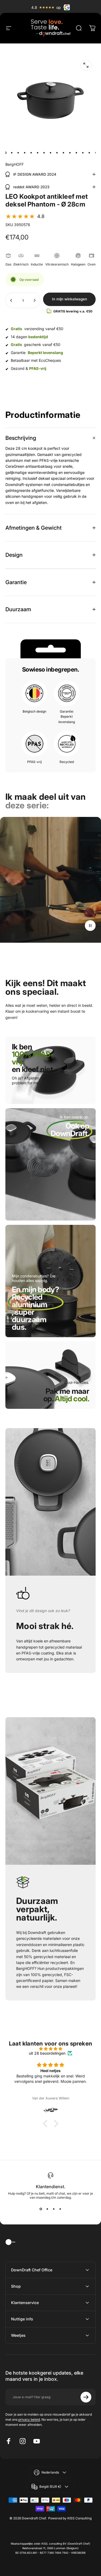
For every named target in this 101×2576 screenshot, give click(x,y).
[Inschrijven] (86, 2397)
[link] (69, 1133)
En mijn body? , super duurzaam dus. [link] (35, 1308)
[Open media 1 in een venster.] (86, 65)
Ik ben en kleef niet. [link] (33, 1058)
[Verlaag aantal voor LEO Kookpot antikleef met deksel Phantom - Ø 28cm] (11, 300)
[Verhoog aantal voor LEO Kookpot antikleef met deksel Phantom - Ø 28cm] (34, 300)
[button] (25, 216)
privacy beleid (29, 2420)
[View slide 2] (47, 2209)
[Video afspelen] (50, 891)
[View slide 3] (54, 2209)
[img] (50, 2049)
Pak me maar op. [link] (66, 1395)
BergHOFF (15, 164)
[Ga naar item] (5, 153)
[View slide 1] (41, 2209)
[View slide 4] (60, 2209)
